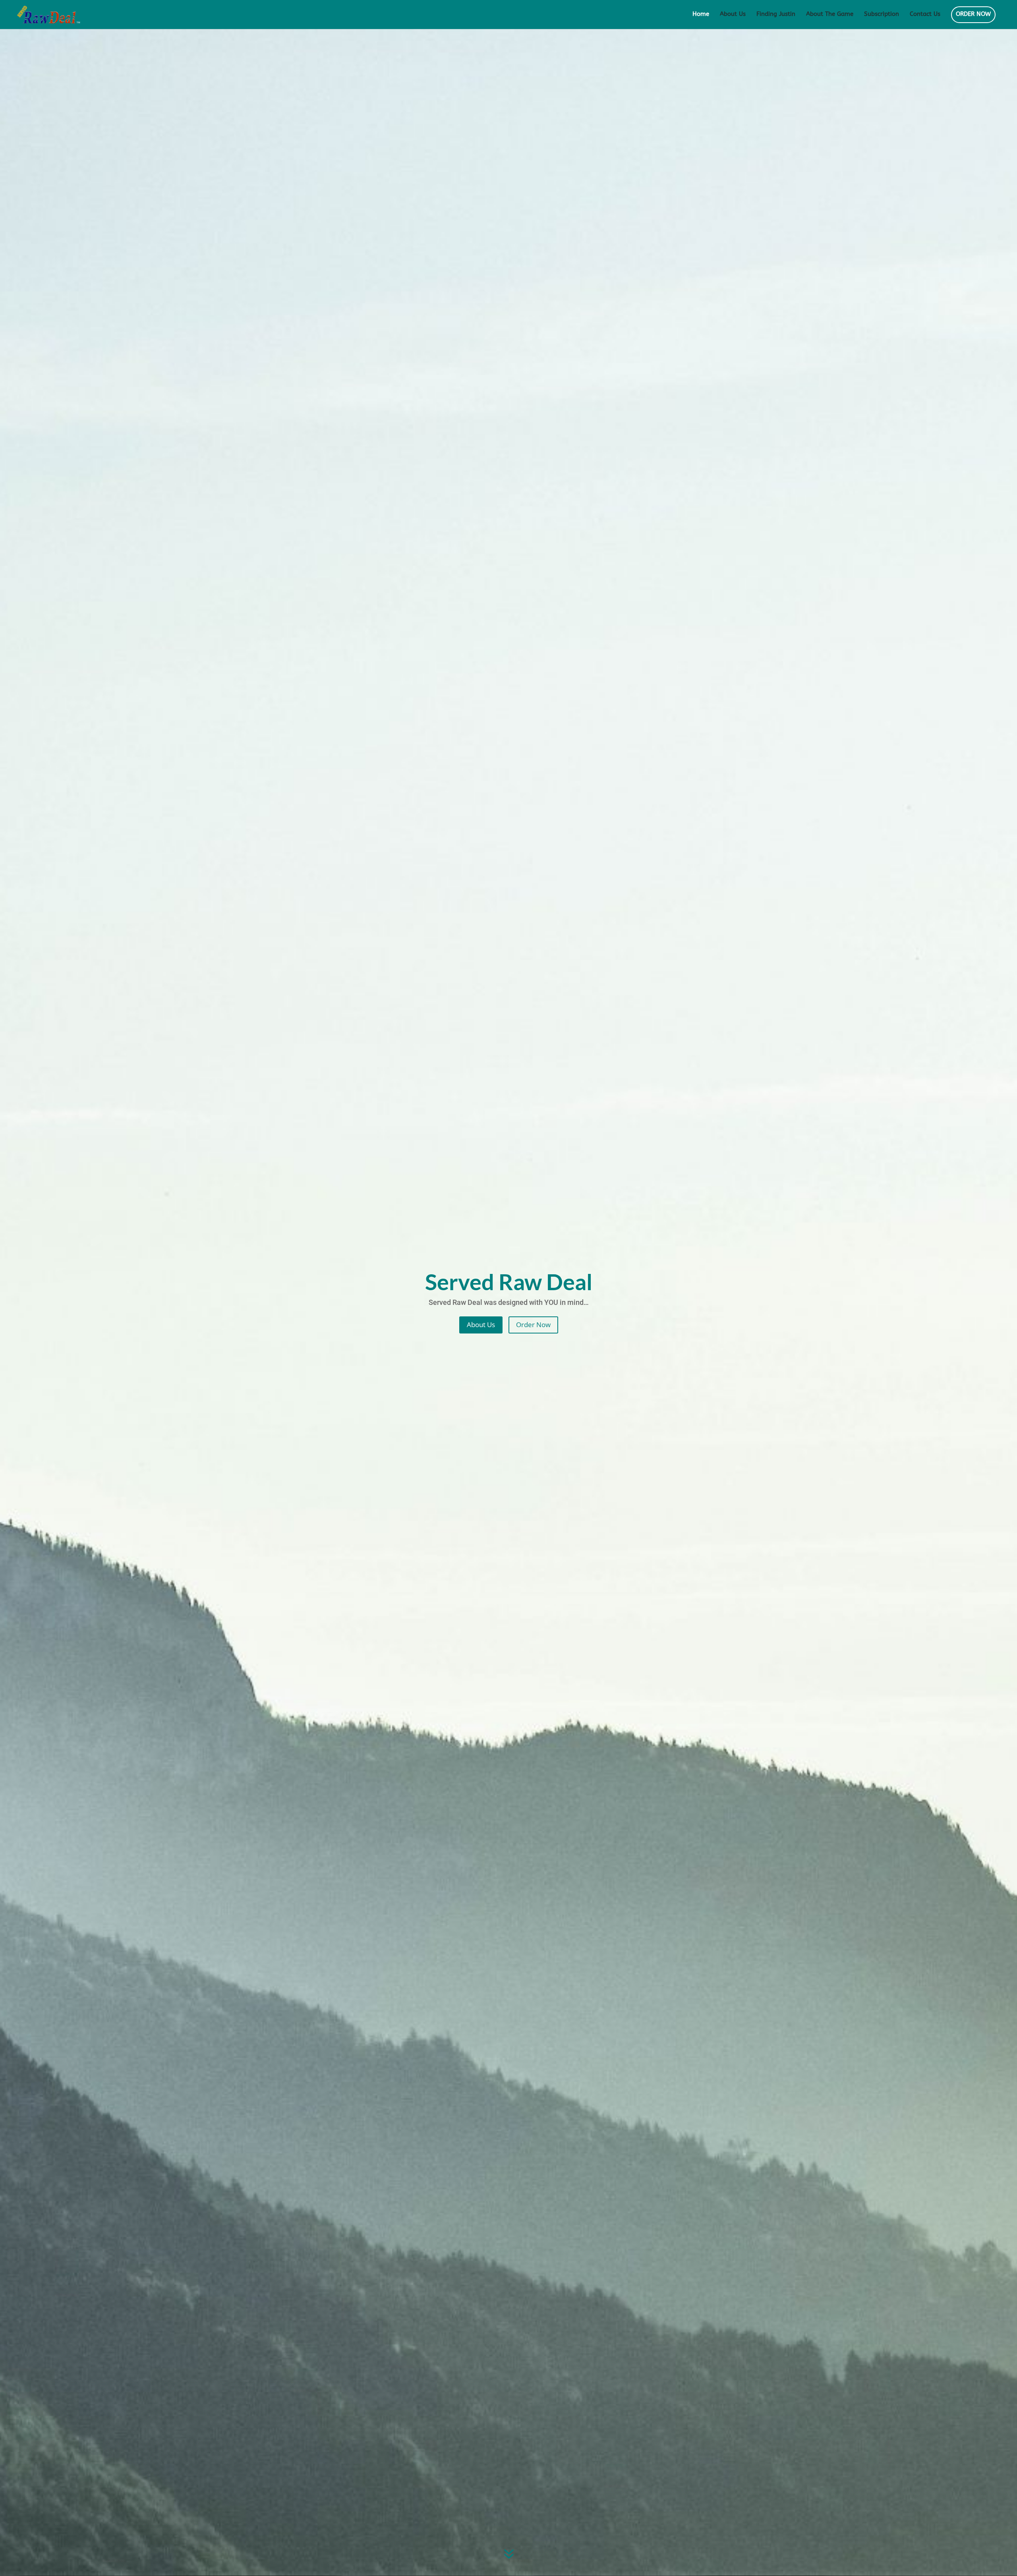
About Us (733, 14)
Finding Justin (776, 14)
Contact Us (925, 14)
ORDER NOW (973, 14)
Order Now (533, 1325)
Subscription (882, 14)
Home (701, 14)
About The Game (830, 14)
